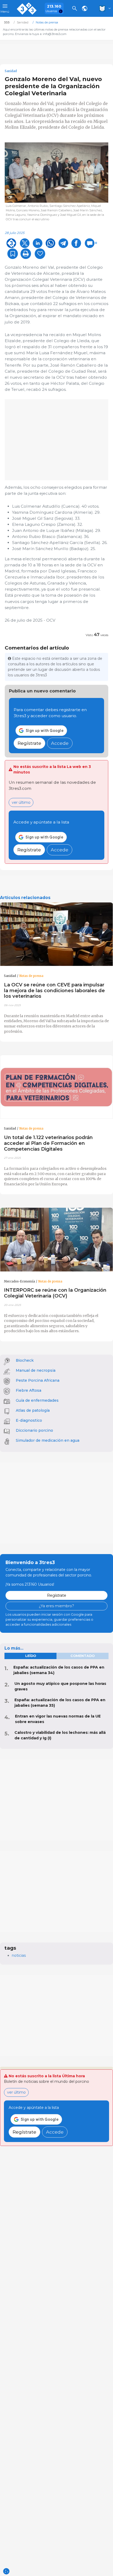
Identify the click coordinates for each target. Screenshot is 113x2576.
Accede (60, 743)
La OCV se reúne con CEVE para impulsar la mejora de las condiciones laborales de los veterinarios (54, 990)
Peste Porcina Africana (38, 1380)
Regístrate (29, 743)
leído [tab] (31, 1656)
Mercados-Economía (19, 1281)
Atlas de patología (33, 1410)
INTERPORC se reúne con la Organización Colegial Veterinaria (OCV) (55, 1293)
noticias (19, 1955)
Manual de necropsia (36, 1370)
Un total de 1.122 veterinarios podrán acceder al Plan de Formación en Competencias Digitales (48, 1143)
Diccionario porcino (34, 1430)
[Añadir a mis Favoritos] (13, 254)
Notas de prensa (31, 976)
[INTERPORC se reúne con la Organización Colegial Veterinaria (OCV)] (56, 1240)
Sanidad (11, 71)
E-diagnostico (29, 1420)
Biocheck (25, 1360)
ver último (21, 802)
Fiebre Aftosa (29, 1390)
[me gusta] (40, 254)
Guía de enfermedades (37, 1400)
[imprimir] (26, 254)
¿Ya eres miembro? (56, 1606)
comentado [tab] (83, 1656)
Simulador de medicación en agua (48, 1440)
